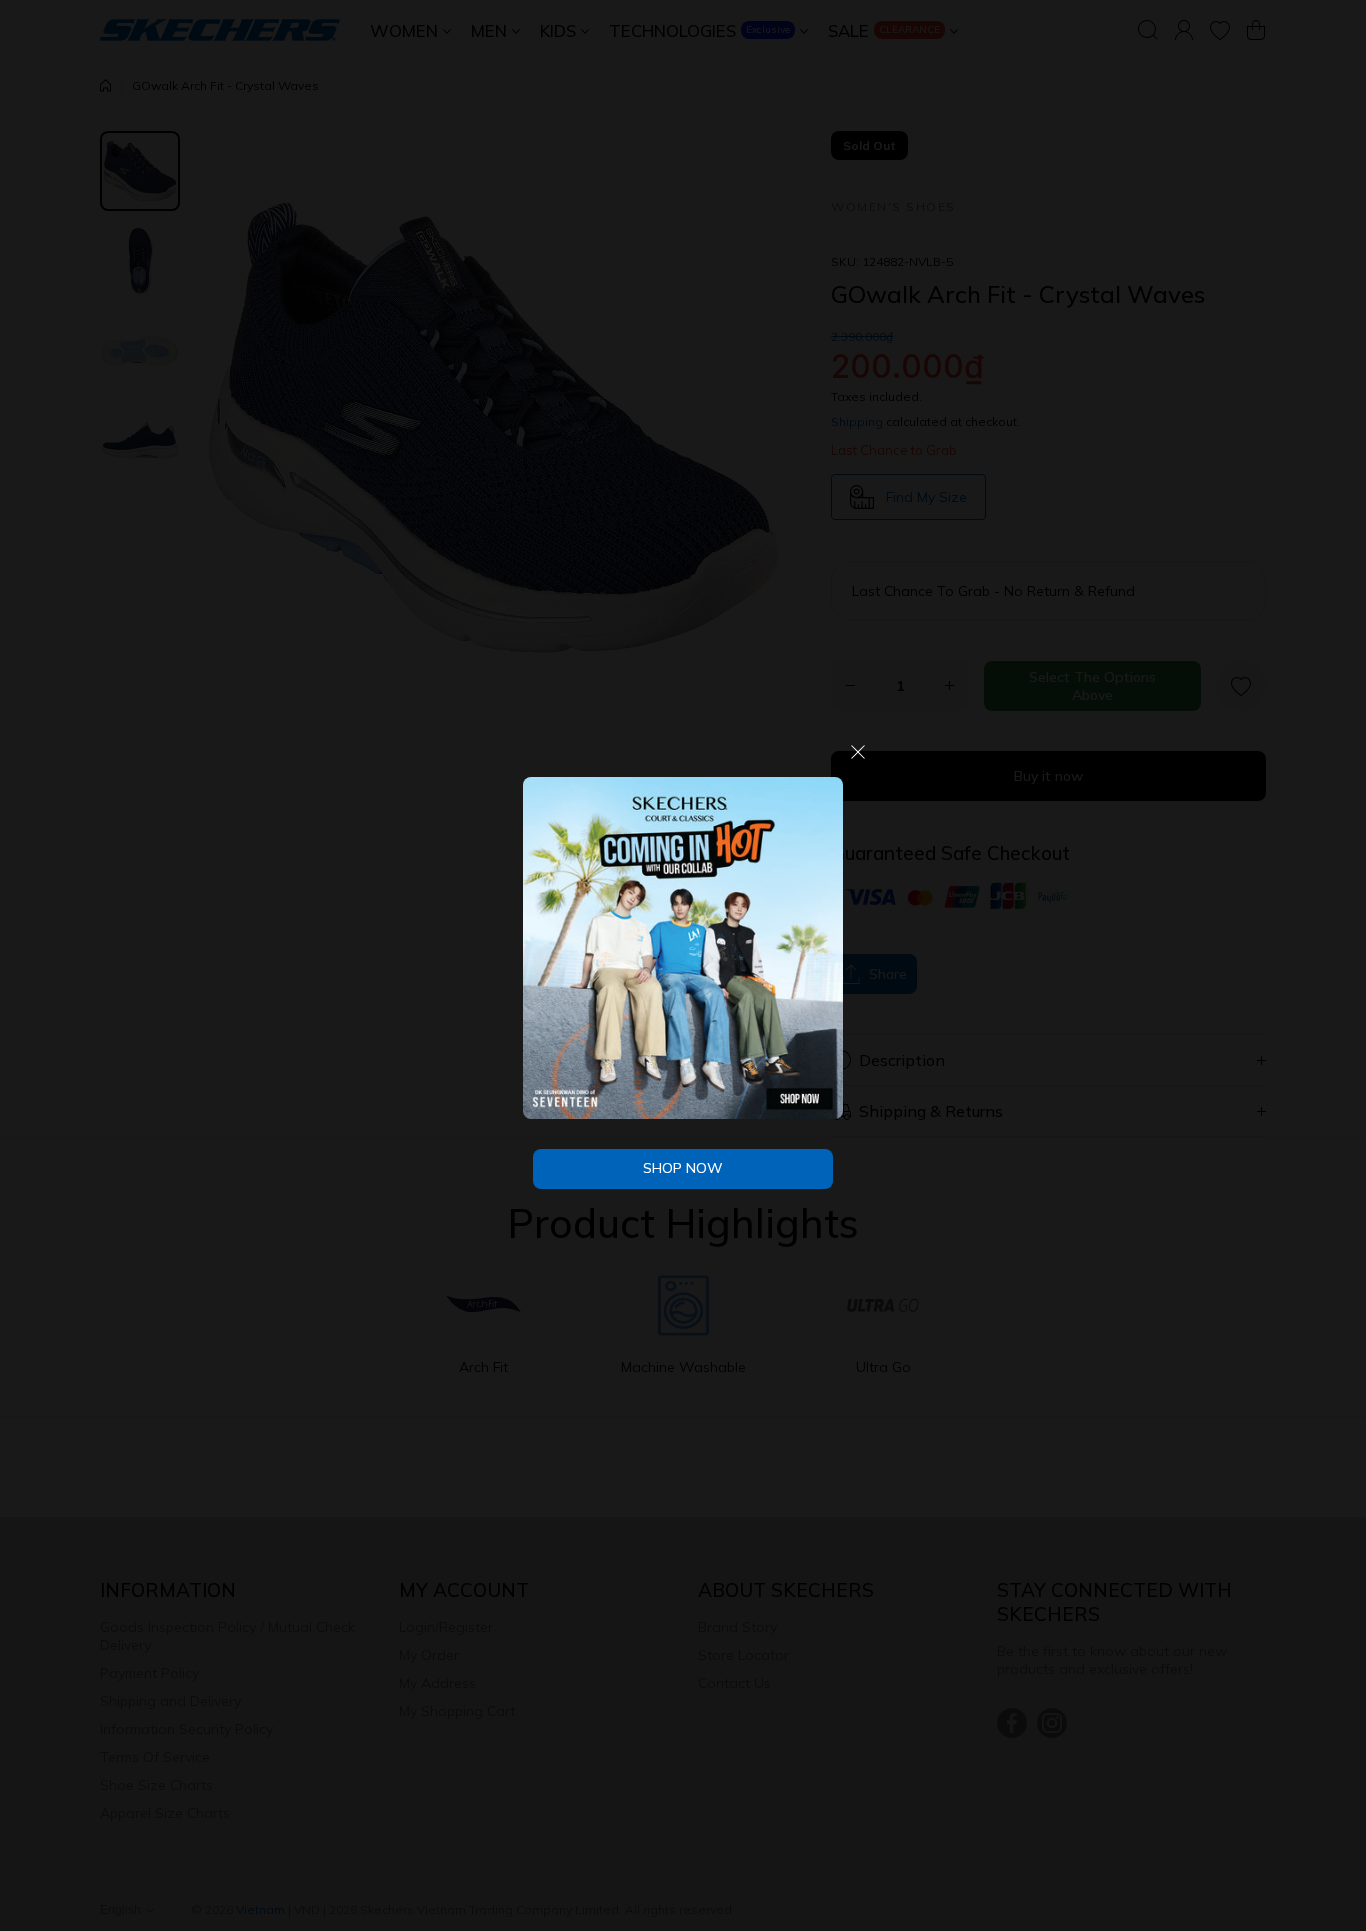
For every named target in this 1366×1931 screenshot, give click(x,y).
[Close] (858, 759)
